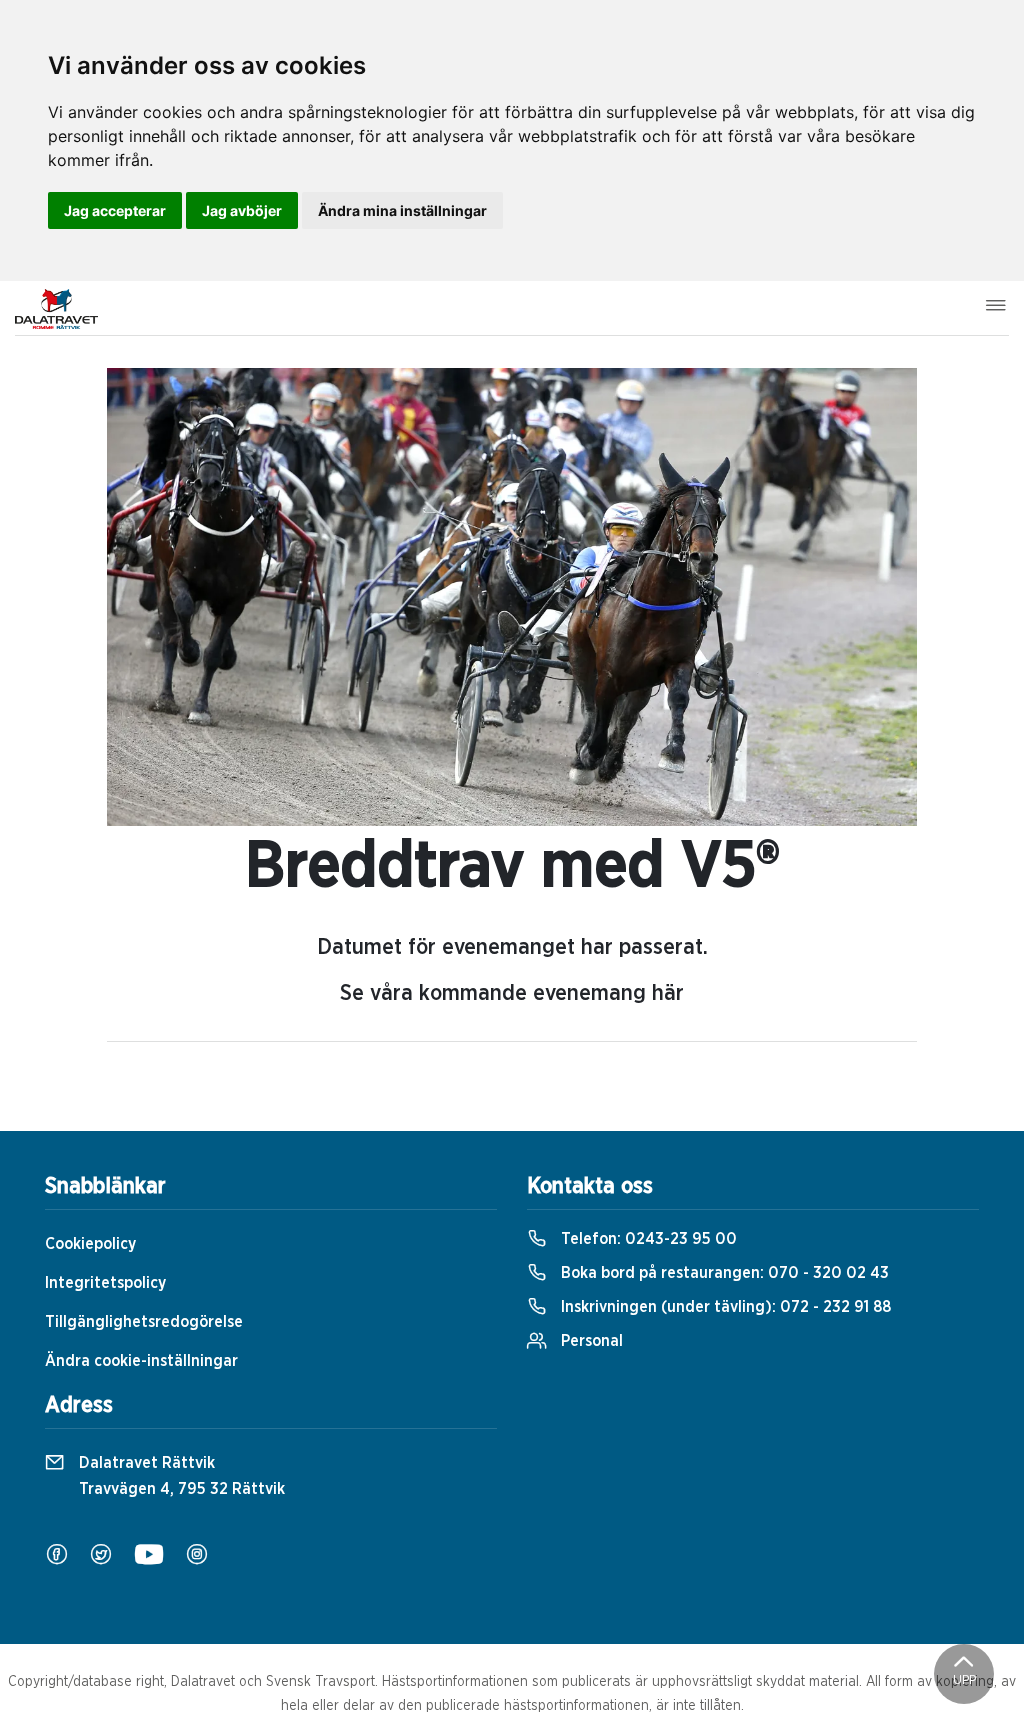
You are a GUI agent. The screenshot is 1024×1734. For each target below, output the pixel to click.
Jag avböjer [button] (242, 210)
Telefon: (647, 1239)
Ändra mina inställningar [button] (402, 210)
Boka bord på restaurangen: (723, 1273)
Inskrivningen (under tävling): (724, 1307)
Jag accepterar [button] (115, 210)
